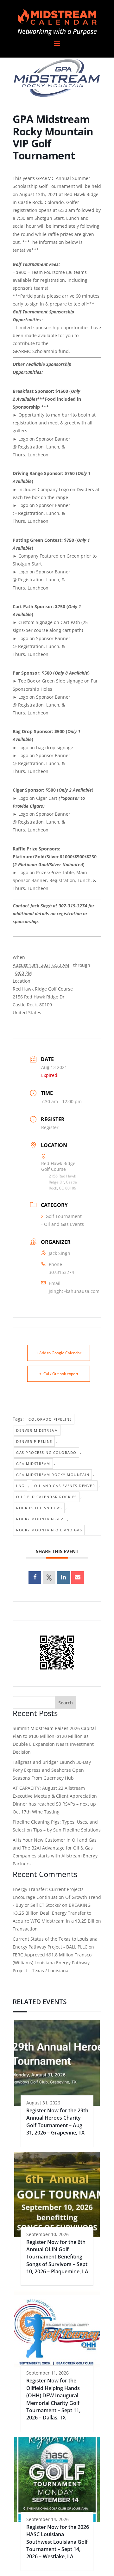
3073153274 (61, 1272)
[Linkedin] (63, 1578)
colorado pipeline (50, 1419)
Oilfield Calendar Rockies (47, 1497)
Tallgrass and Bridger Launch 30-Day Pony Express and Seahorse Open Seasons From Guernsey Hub (52, 1770)
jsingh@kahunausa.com (74, 1291)
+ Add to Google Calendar (59, 1353)
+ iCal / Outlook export (59, 1374)
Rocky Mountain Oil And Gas (49, 1530)
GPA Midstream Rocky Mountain (53, 1475)
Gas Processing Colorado (46, 1452)
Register (50, 1127)
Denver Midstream (37, 1430)
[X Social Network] (49, 1578)
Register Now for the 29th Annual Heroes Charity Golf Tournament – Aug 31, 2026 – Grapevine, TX (57, 2122)
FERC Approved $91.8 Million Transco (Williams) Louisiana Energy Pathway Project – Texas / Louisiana (52, 1963)
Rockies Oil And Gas (39, 1508)
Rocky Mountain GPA (40, 1519)
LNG (20, 1486)
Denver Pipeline (34, 1441)
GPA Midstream (33, 1464)
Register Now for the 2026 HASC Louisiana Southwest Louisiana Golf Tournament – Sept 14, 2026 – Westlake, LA (58, 2542)
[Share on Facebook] (35, 1578)
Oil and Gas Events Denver (65, 1486)
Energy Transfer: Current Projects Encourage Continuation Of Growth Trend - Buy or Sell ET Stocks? (57, 1897)
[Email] (78, 1578)
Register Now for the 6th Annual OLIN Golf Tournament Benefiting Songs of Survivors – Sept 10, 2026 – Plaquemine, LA (57, 2257)
